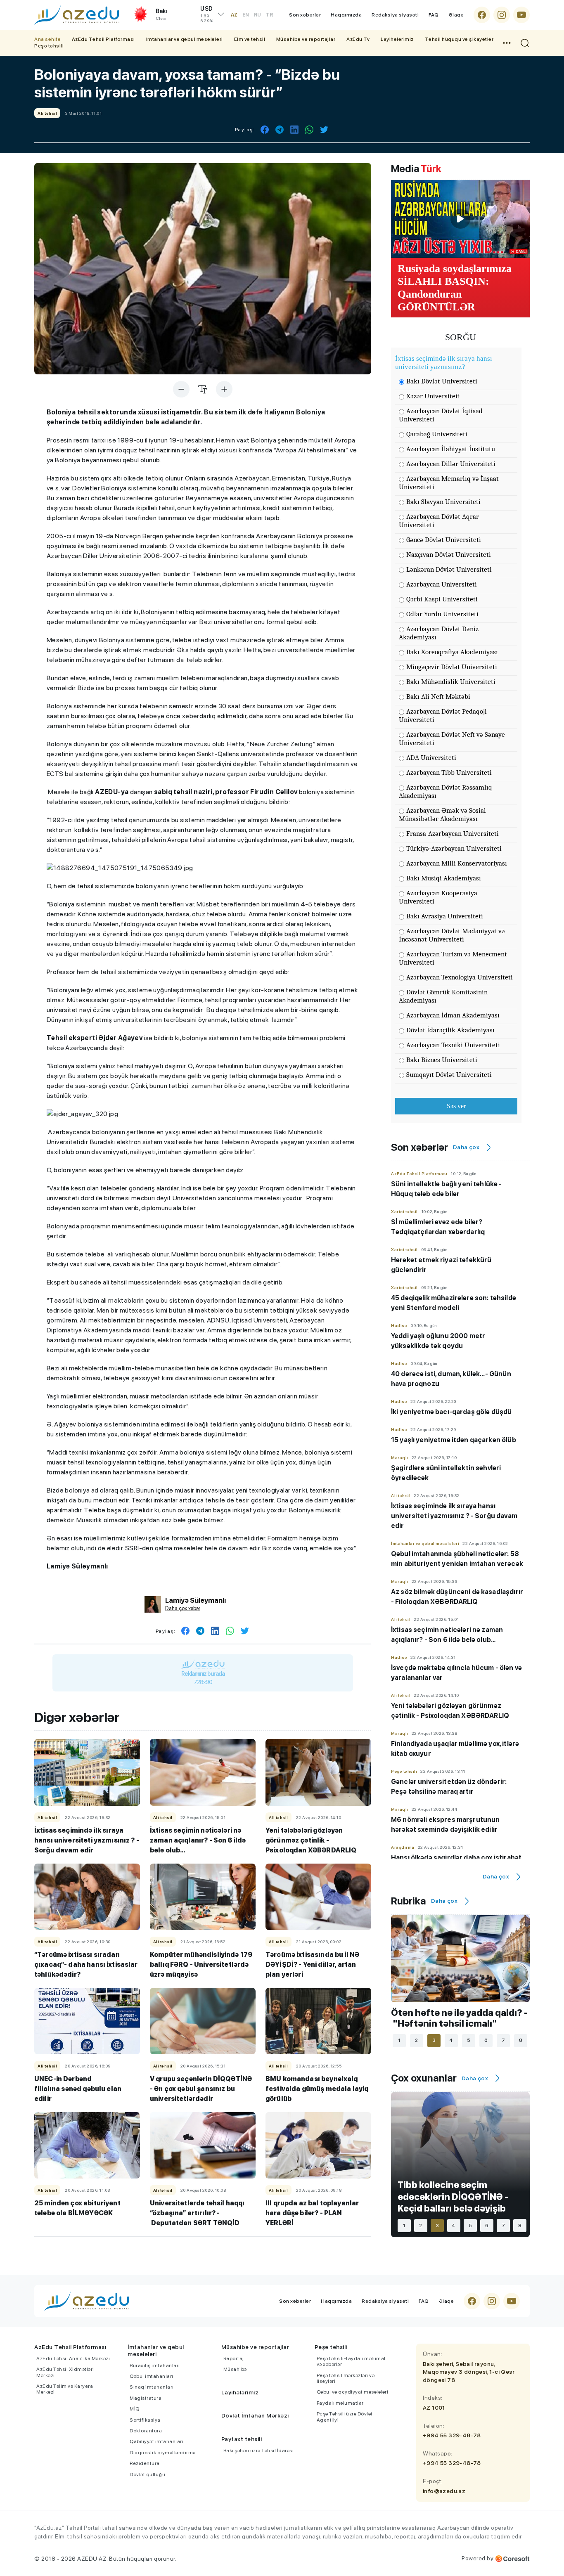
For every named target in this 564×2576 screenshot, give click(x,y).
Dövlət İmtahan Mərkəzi (255, 2415)
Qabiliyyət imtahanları (156, 2441)
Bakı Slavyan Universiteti (443, 502)
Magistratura (146, 2398)
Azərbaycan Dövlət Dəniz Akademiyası (439, 633)
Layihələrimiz (397, 39)
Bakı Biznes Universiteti (442, 1060)
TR (269, 15)
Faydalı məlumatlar (340, 2403)
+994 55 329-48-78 (452, 2435)
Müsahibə (235, 2369)
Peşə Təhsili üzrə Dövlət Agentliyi (345, 2417)
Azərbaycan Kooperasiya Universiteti (438, 897)
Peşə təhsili (49, 46)
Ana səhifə (47, 39)
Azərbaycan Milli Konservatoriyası (457, 863)
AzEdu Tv (358, 39)
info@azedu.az (444, 2491)
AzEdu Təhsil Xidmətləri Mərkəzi (65, 2372)
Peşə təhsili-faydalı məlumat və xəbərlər (351, 2361)
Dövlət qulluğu (147, 2474)
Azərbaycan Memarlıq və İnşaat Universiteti (449, 483)
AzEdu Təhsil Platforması (103, 39)
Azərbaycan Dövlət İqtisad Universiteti (441, 415)
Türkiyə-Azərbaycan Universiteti (454, 848)
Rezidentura (145, 2463)
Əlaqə (456, 15)
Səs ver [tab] (456, 1106)
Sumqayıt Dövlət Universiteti (449, 1075)
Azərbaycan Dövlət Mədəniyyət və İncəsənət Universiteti (452, 935)
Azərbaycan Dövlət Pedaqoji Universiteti (443, 716)
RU (257, 15)
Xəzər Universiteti (433, 396)
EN (246, 15)
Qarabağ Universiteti (437, 434)
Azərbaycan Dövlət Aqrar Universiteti (439, 521)
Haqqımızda (346, 15)
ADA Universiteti (431, 758)
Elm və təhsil (250, 39)
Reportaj (234, 2358)
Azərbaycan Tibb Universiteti (449, 772)
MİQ (135, 2409)
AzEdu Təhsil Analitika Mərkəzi (73, 2358)
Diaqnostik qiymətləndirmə (163, 2453)
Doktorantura (146, 2431)
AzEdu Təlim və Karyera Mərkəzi (65, 2389)
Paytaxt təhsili (242, 2439)
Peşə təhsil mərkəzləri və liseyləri (346, 2378)
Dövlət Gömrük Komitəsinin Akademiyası (443, 996)
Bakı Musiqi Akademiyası (444, 878)
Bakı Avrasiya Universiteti (445, 916)
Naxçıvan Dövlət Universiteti (449, 555)
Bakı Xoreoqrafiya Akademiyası (452, 652)
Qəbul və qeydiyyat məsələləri (353, 2392)
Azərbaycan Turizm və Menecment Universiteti (453, 958)
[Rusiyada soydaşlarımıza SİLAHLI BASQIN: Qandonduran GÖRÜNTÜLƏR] (460, 219)
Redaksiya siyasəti (395, 15)
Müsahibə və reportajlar (306, 39)
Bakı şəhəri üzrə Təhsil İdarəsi (259, 2451)
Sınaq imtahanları (152, 2387)
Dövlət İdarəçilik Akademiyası (450, 1030)
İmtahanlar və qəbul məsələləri (185, 39)
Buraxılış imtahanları (155, 2365)
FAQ (434, 15)
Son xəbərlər (305, 15)
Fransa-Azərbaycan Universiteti (453, 834)
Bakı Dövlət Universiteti (442, 381)
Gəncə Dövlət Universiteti (444, 540)
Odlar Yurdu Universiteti (442, 614)
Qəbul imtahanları (152, 2376)
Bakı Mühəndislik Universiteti (451, 682)
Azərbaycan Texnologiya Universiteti (460, 977)
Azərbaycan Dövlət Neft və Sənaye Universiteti (452, 739)
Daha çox (466, 1147)
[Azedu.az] (77, 15)
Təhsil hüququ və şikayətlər (459, 39)
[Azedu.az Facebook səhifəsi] (482, 15)
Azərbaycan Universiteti (442, 584)
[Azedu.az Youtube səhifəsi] (521, 15)
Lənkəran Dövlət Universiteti (449, 569)
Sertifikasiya (145, 2420)
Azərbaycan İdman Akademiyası (453, 1015)
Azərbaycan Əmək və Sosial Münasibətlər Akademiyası (442, 815)
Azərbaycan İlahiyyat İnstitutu (451, 449)
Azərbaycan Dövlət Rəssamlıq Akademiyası (446, 791)
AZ (234, 15)
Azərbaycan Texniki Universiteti (453, 1045)
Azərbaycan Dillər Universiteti (451, 464)
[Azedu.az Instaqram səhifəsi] (502, 15)
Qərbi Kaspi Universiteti (442, 599)
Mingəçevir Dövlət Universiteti (452, 667)
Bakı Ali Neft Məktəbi (438, 697)
